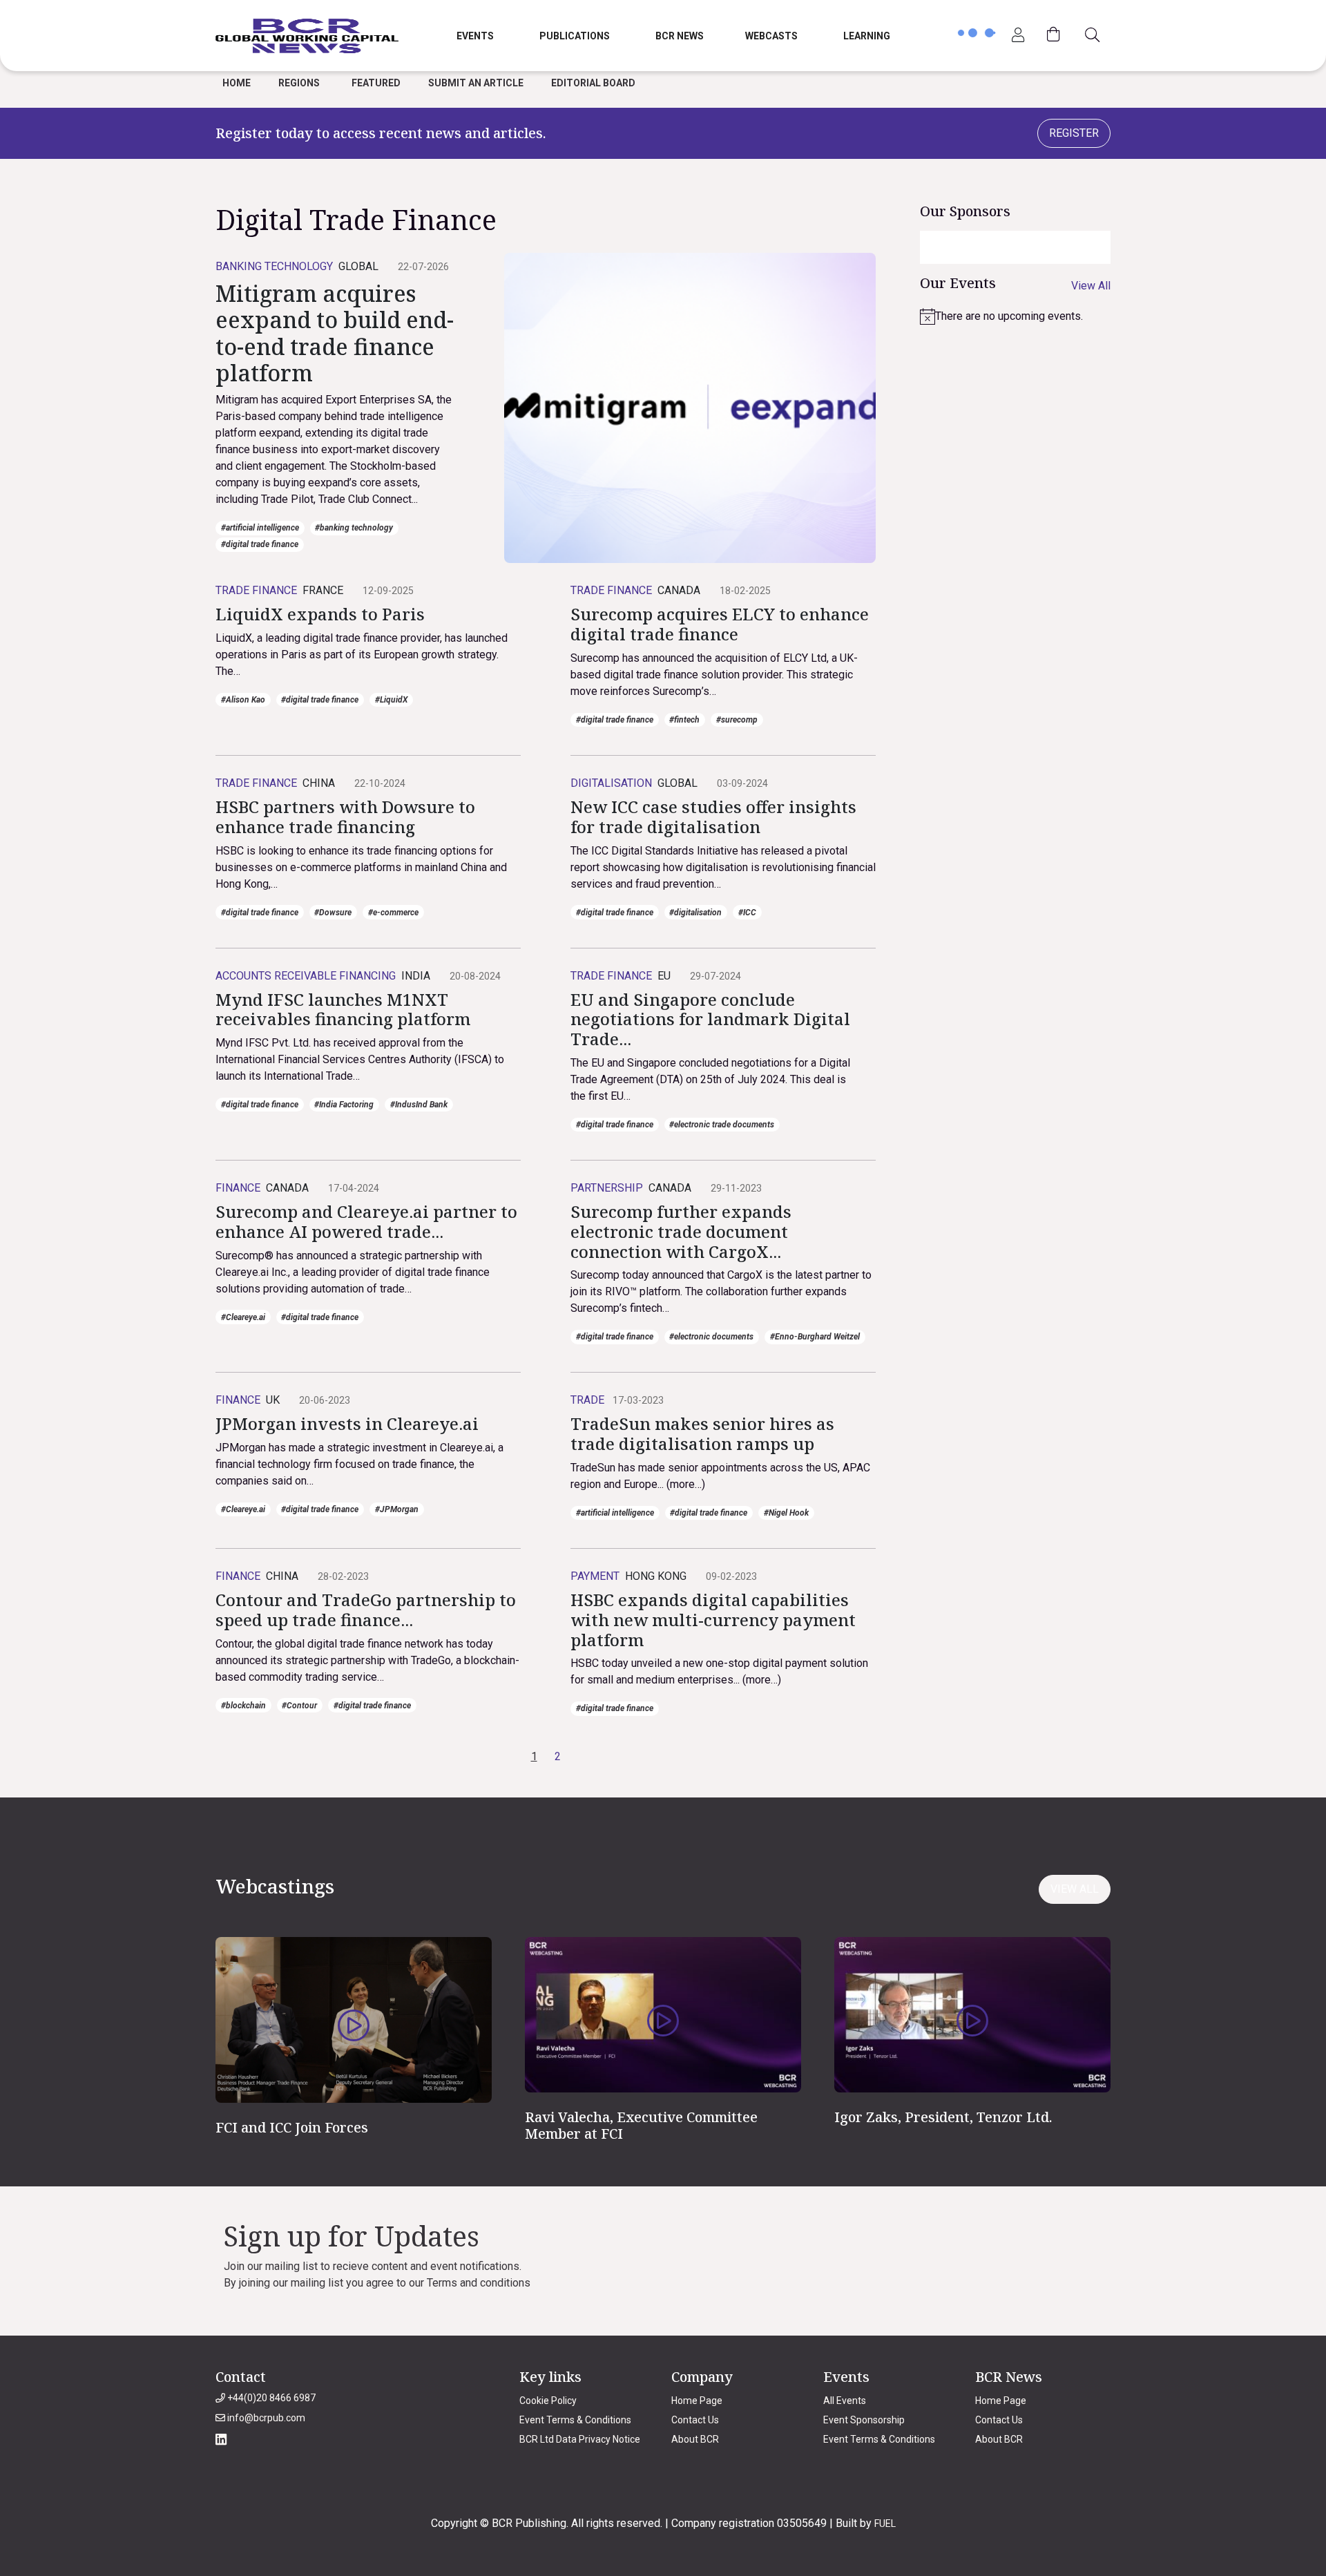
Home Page (697, 2401)
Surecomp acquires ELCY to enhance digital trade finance (720, 624)
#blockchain (243, 1706)
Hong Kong (656, 1576)
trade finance (256, 590)
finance (238, 1188)
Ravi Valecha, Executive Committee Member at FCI (641, 2125)
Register (1074, 133)
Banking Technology (274, 266)
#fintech (684, 720)
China (319, 783)
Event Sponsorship (864, 2420)
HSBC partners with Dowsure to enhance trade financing (345, 817)
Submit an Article (476, 83)
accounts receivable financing (306, 976)
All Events (845, 2401)
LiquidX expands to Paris (320, 614)
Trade (587, 1400)
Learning (867, 36)
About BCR (695, 2439)
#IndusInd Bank (419, 1105)
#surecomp (737, 720)
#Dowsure (333, 913)
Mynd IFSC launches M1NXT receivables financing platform (343, 1009)
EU (664, 976)
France (323, 590)
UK (273, 1400)
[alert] (1015, 316)
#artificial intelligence (260, 528)
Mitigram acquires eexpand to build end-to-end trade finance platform (335, 333)
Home (237, 83)
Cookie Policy (548, 2401)
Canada (679, 590)
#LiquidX (391, 700)
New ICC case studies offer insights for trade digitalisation (713, 817)
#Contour (299, 1706)
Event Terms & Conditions (575, 2420)
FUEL (885, 2523)
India (416, 976)
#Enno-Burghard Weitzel (815, 1337)
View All (1091, 286)
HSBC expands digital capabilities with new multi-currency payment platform (713, 1620)
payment (595, 1576)
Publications (575, 36)
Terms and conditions (479, 2283)
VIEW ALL (1075, 1889)
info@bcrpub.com (265, 2418)
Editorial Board (593, 83)
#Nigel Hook (786, 1513)
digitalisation (611, 783)
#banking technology (354, 528)
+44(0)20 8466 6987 (270, 2398)
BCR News (680, 36)
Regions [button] (299, 83)
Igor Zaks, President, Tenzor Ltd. (943, 2117)
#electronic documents (711, 1337)
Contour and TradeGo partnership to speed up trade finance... (366, 1610)
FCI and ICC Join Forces (292, 2127)
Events (475, 36)
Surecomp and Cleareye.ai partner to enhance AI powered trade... (366, 1221)
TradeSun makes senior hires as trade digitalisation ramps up (702, 1433)
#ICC (747, 913)
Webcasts (771, 36)
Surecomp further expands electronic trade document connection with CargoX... (681, 1231)
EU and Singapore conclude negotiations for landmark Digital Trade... (710, 1019)
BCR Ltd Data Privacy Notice (580, 2439)
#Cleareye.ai (243, 1317)
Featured (376, 83)
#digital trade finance (260, 544)
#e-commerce (393, 913)
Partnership (607, 1188)
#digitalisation (695, 913)
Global (358, 266)
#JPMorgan (397, 1509)
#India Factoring (344, 1105)
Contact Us (695, 2420)
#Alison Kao (243, 700)
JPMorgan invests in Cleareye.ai (347, 1423)
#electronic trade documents (722, 1125)
